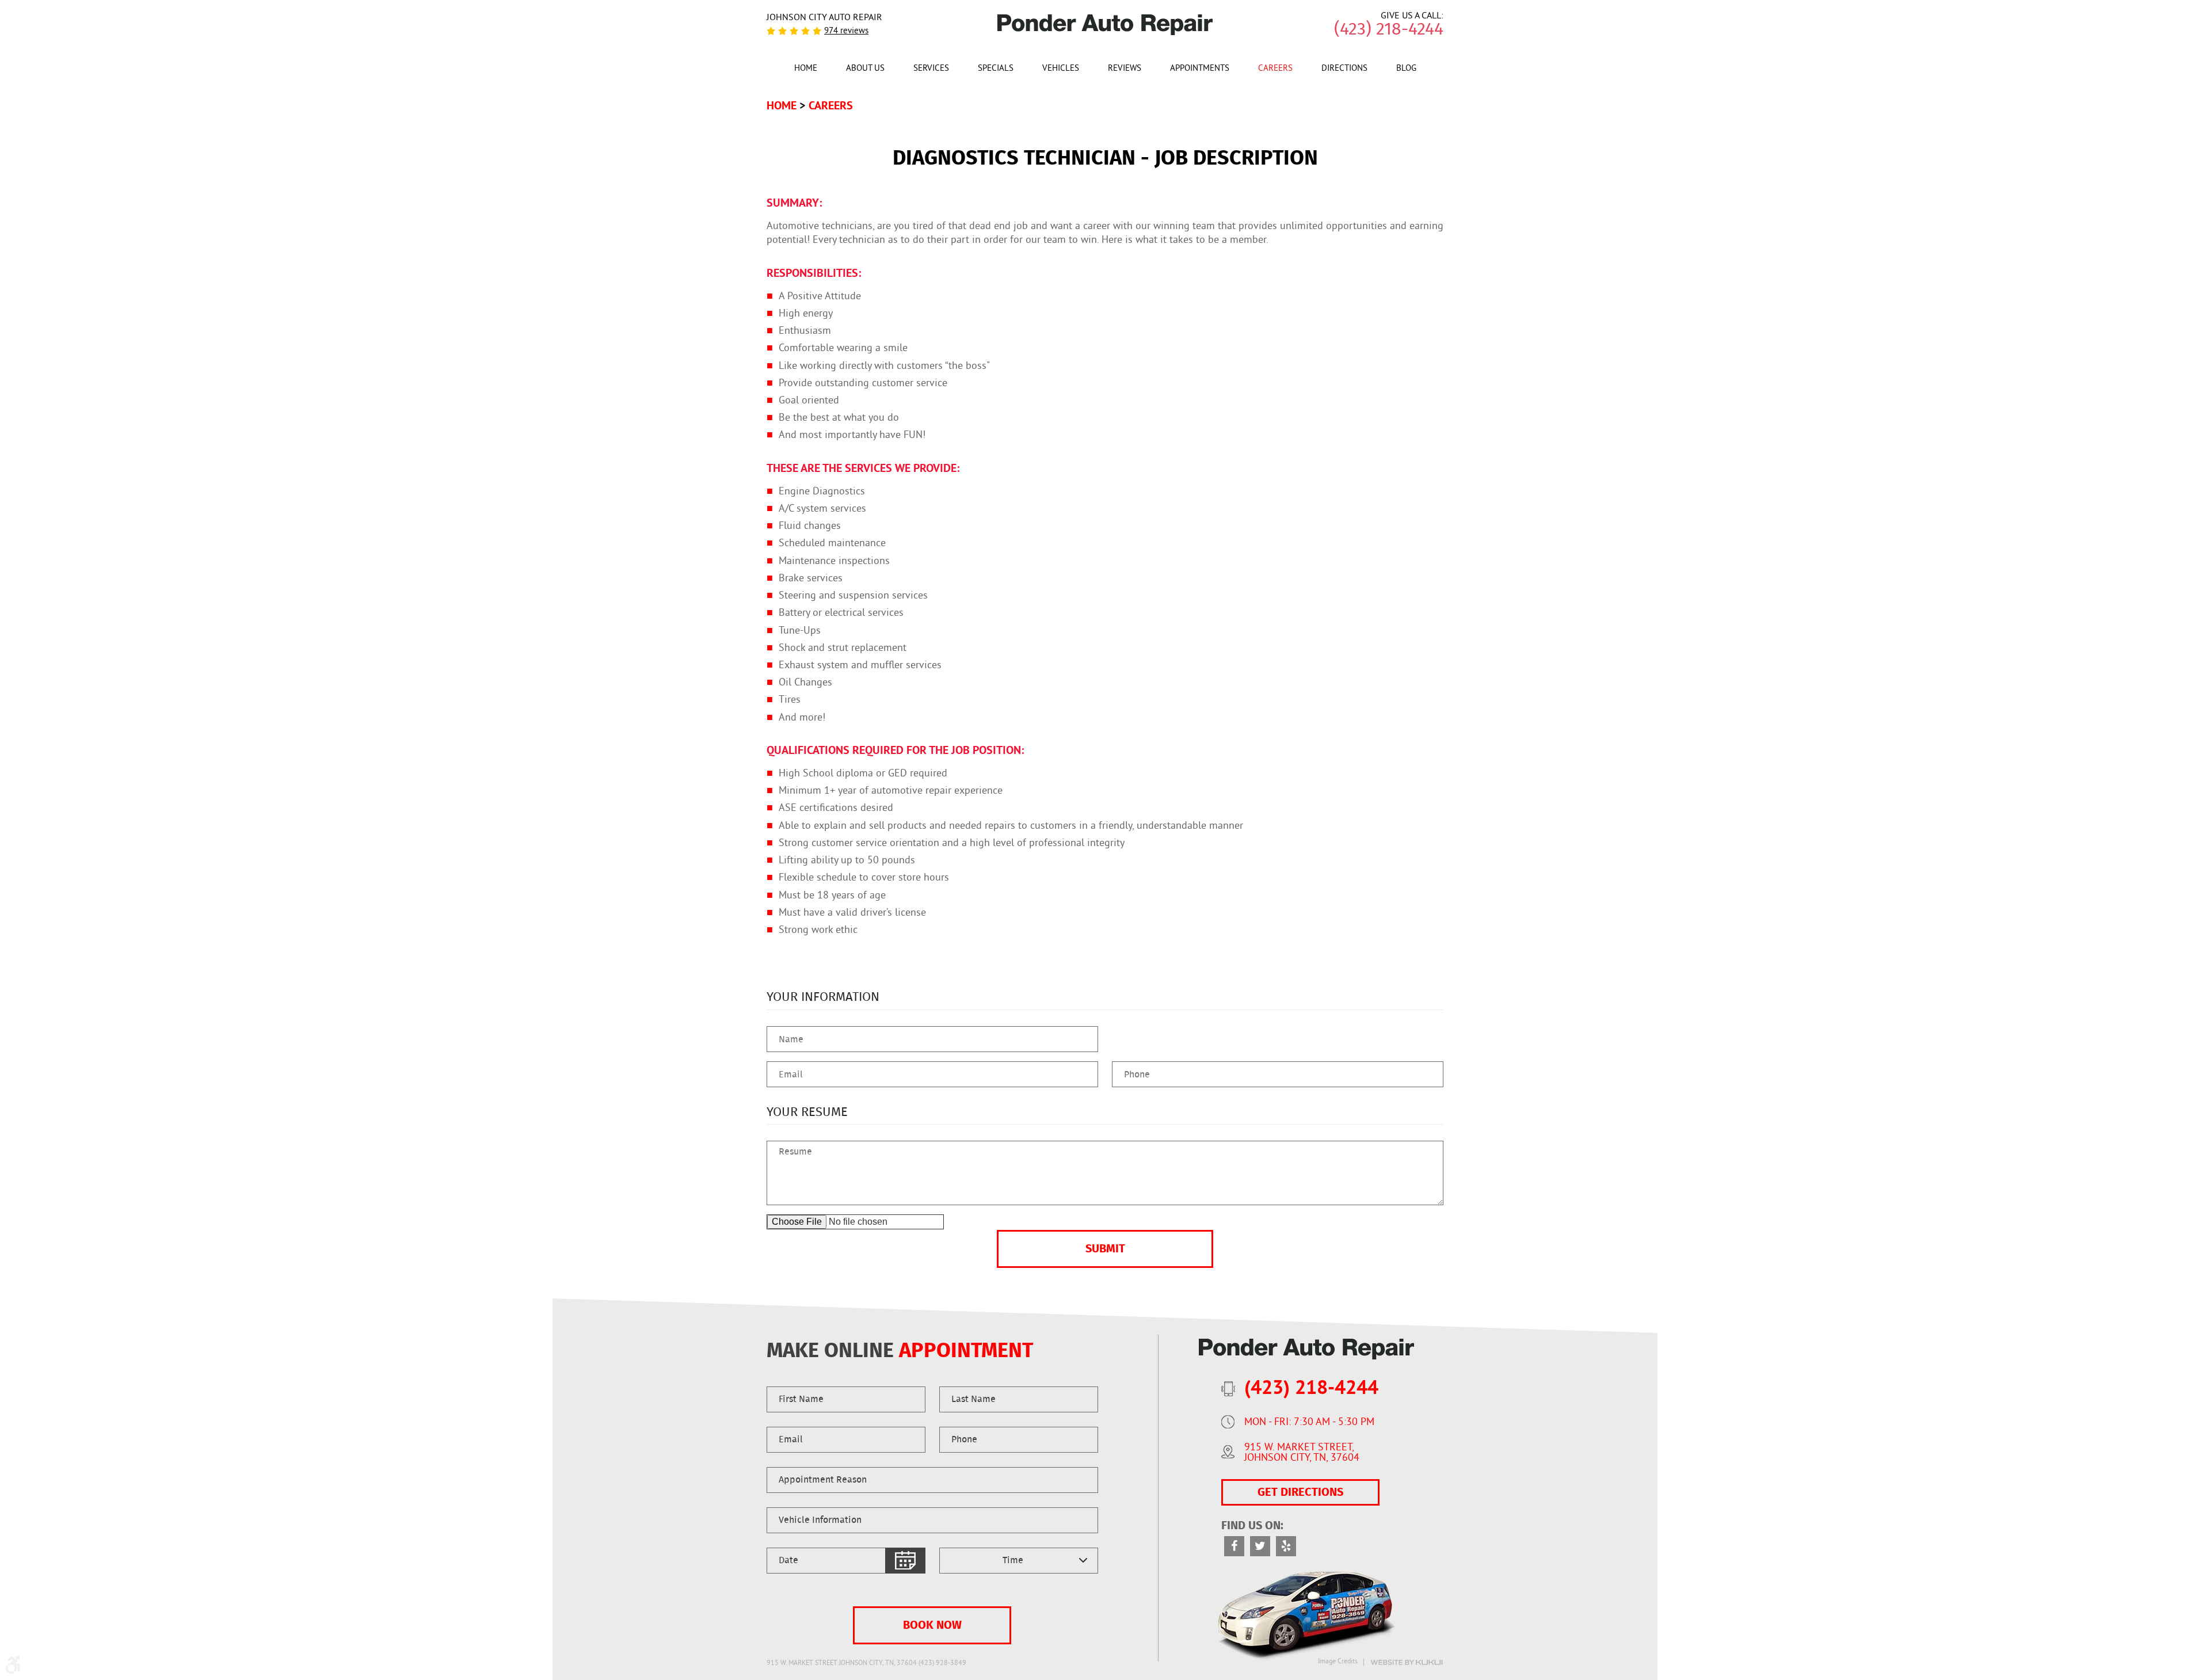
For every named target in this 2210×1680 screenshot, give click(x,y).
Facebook (1234, 1546)
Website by (1407, 1662)
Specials (996, 69)
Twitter (1260, 1546)
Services (931, 69)
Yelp (1286, 1546)
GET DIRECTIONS (1300, 1492)
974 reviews (846, 31)
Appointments (1200, 69)
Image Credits (1338, 1662)
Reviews (1125, 69)
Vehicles (1061, 69)
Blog (1406, 69)
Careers (1275, 69)
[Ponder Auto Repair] (1105, 25)
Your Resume (807, 1112)
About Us (865, 69)
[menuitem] (806, 68)
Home (806, 69)
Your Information (823, 997)
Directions (1344, 69)
